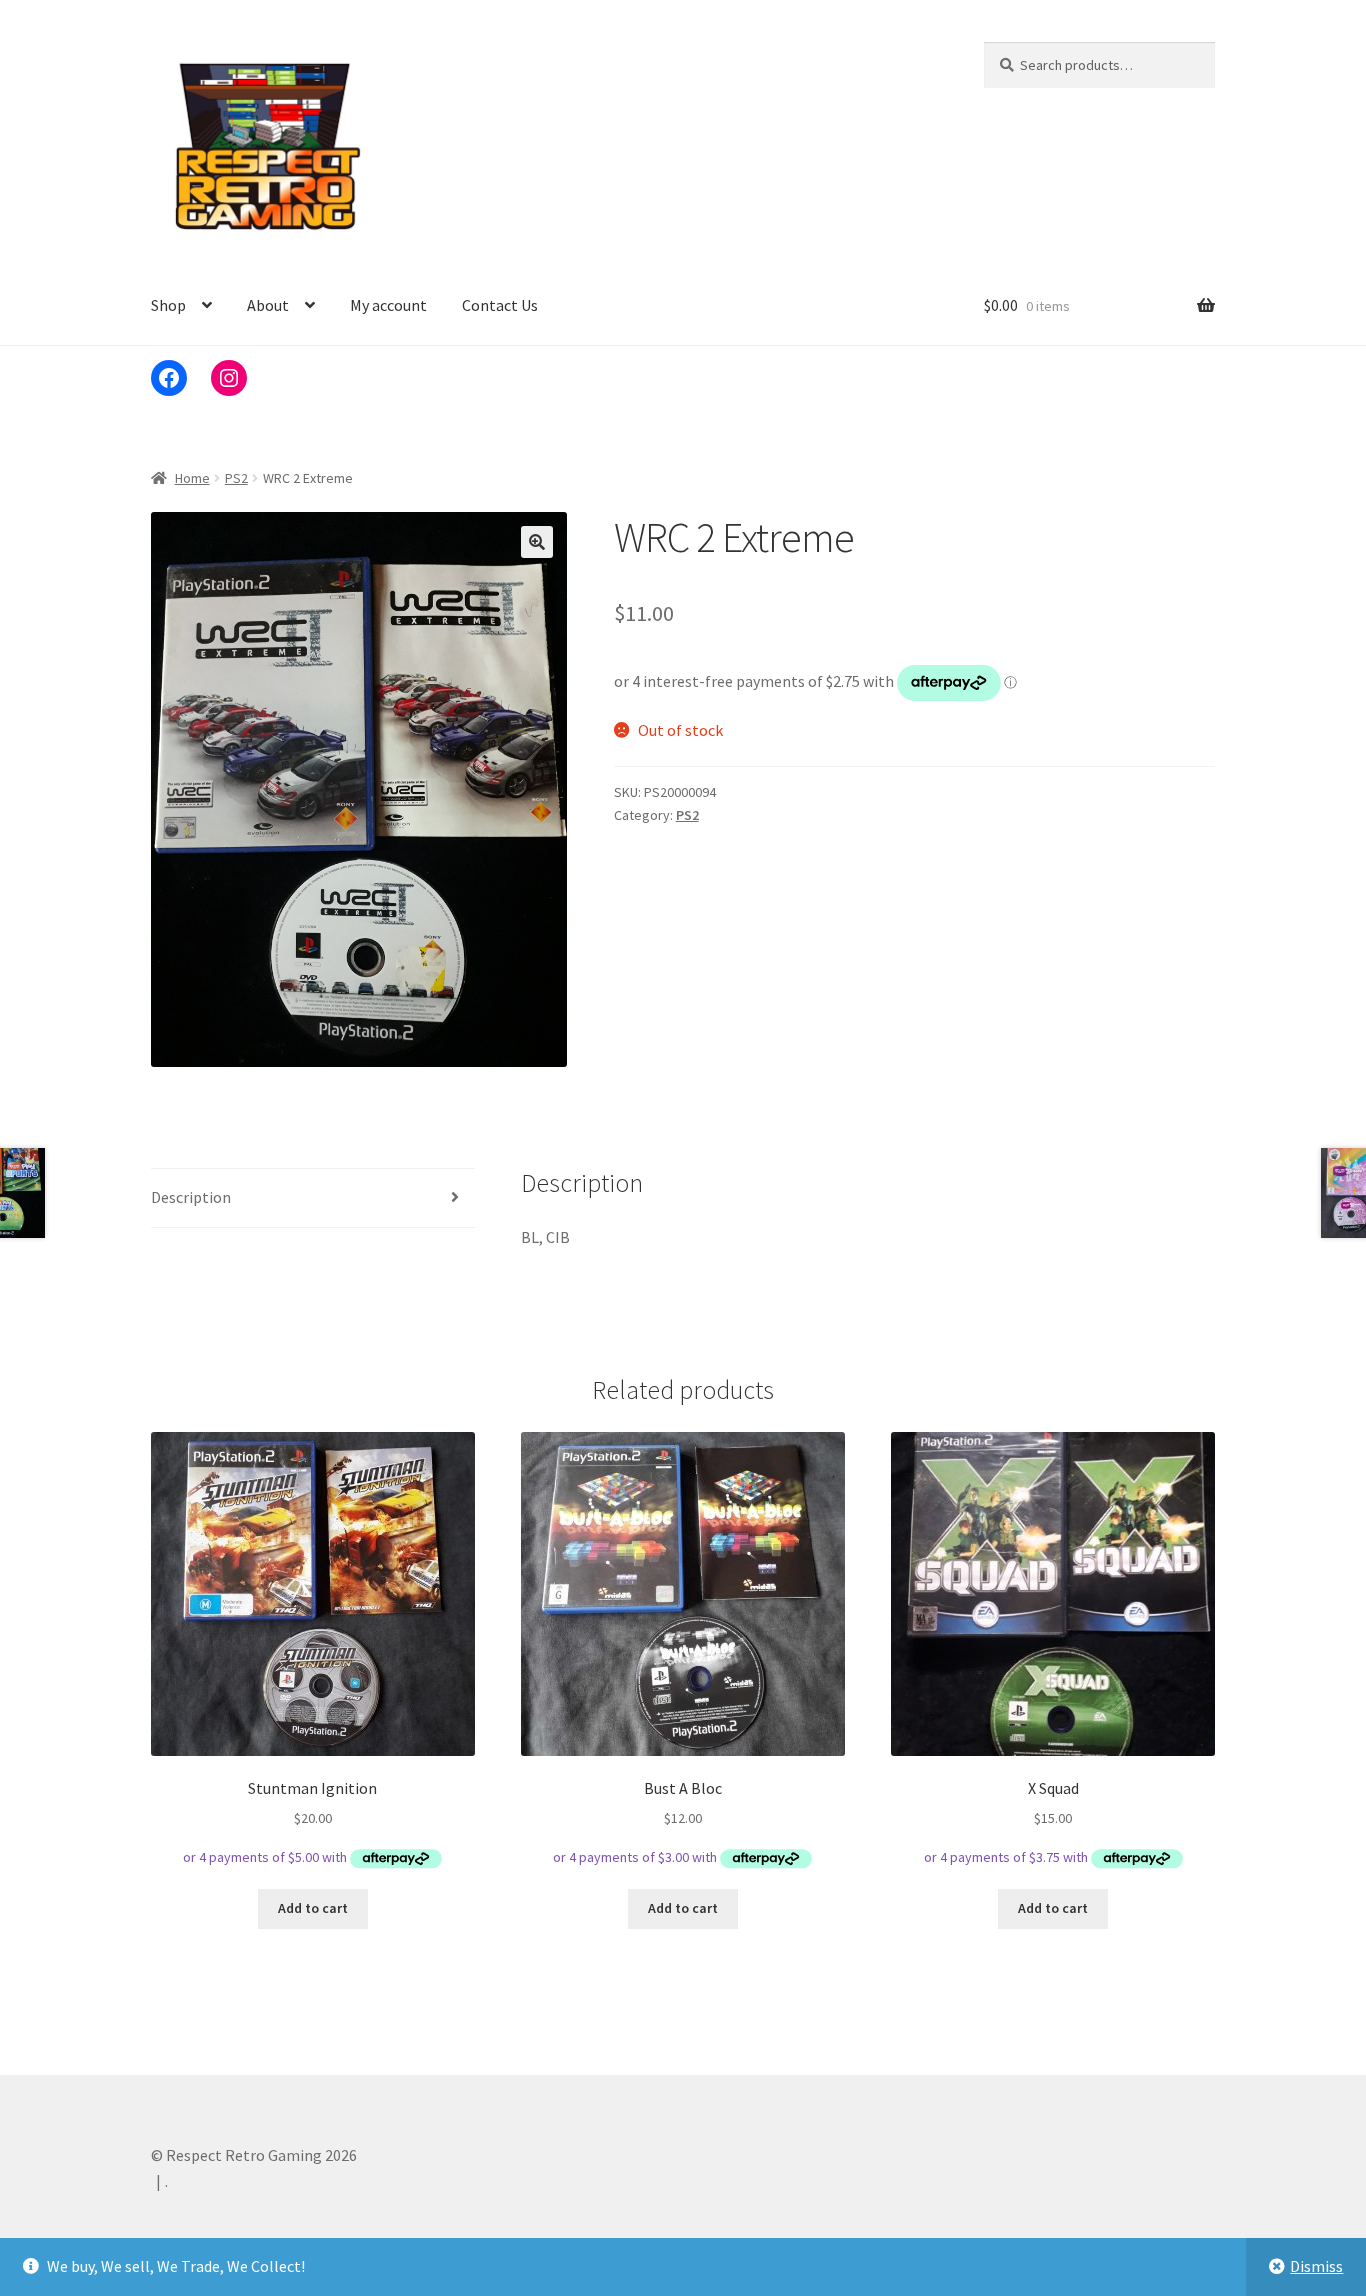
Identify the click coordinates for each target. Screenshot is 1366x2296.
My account (388, 305)
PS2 (236, 478)
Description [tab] (191, 1197)
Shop (168, 305)
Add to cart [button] (313, 1908)
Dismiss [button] (1316, 2266)
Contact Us (500, 305)
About (268, 305)
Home (192, 478)
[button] (537, 542)
